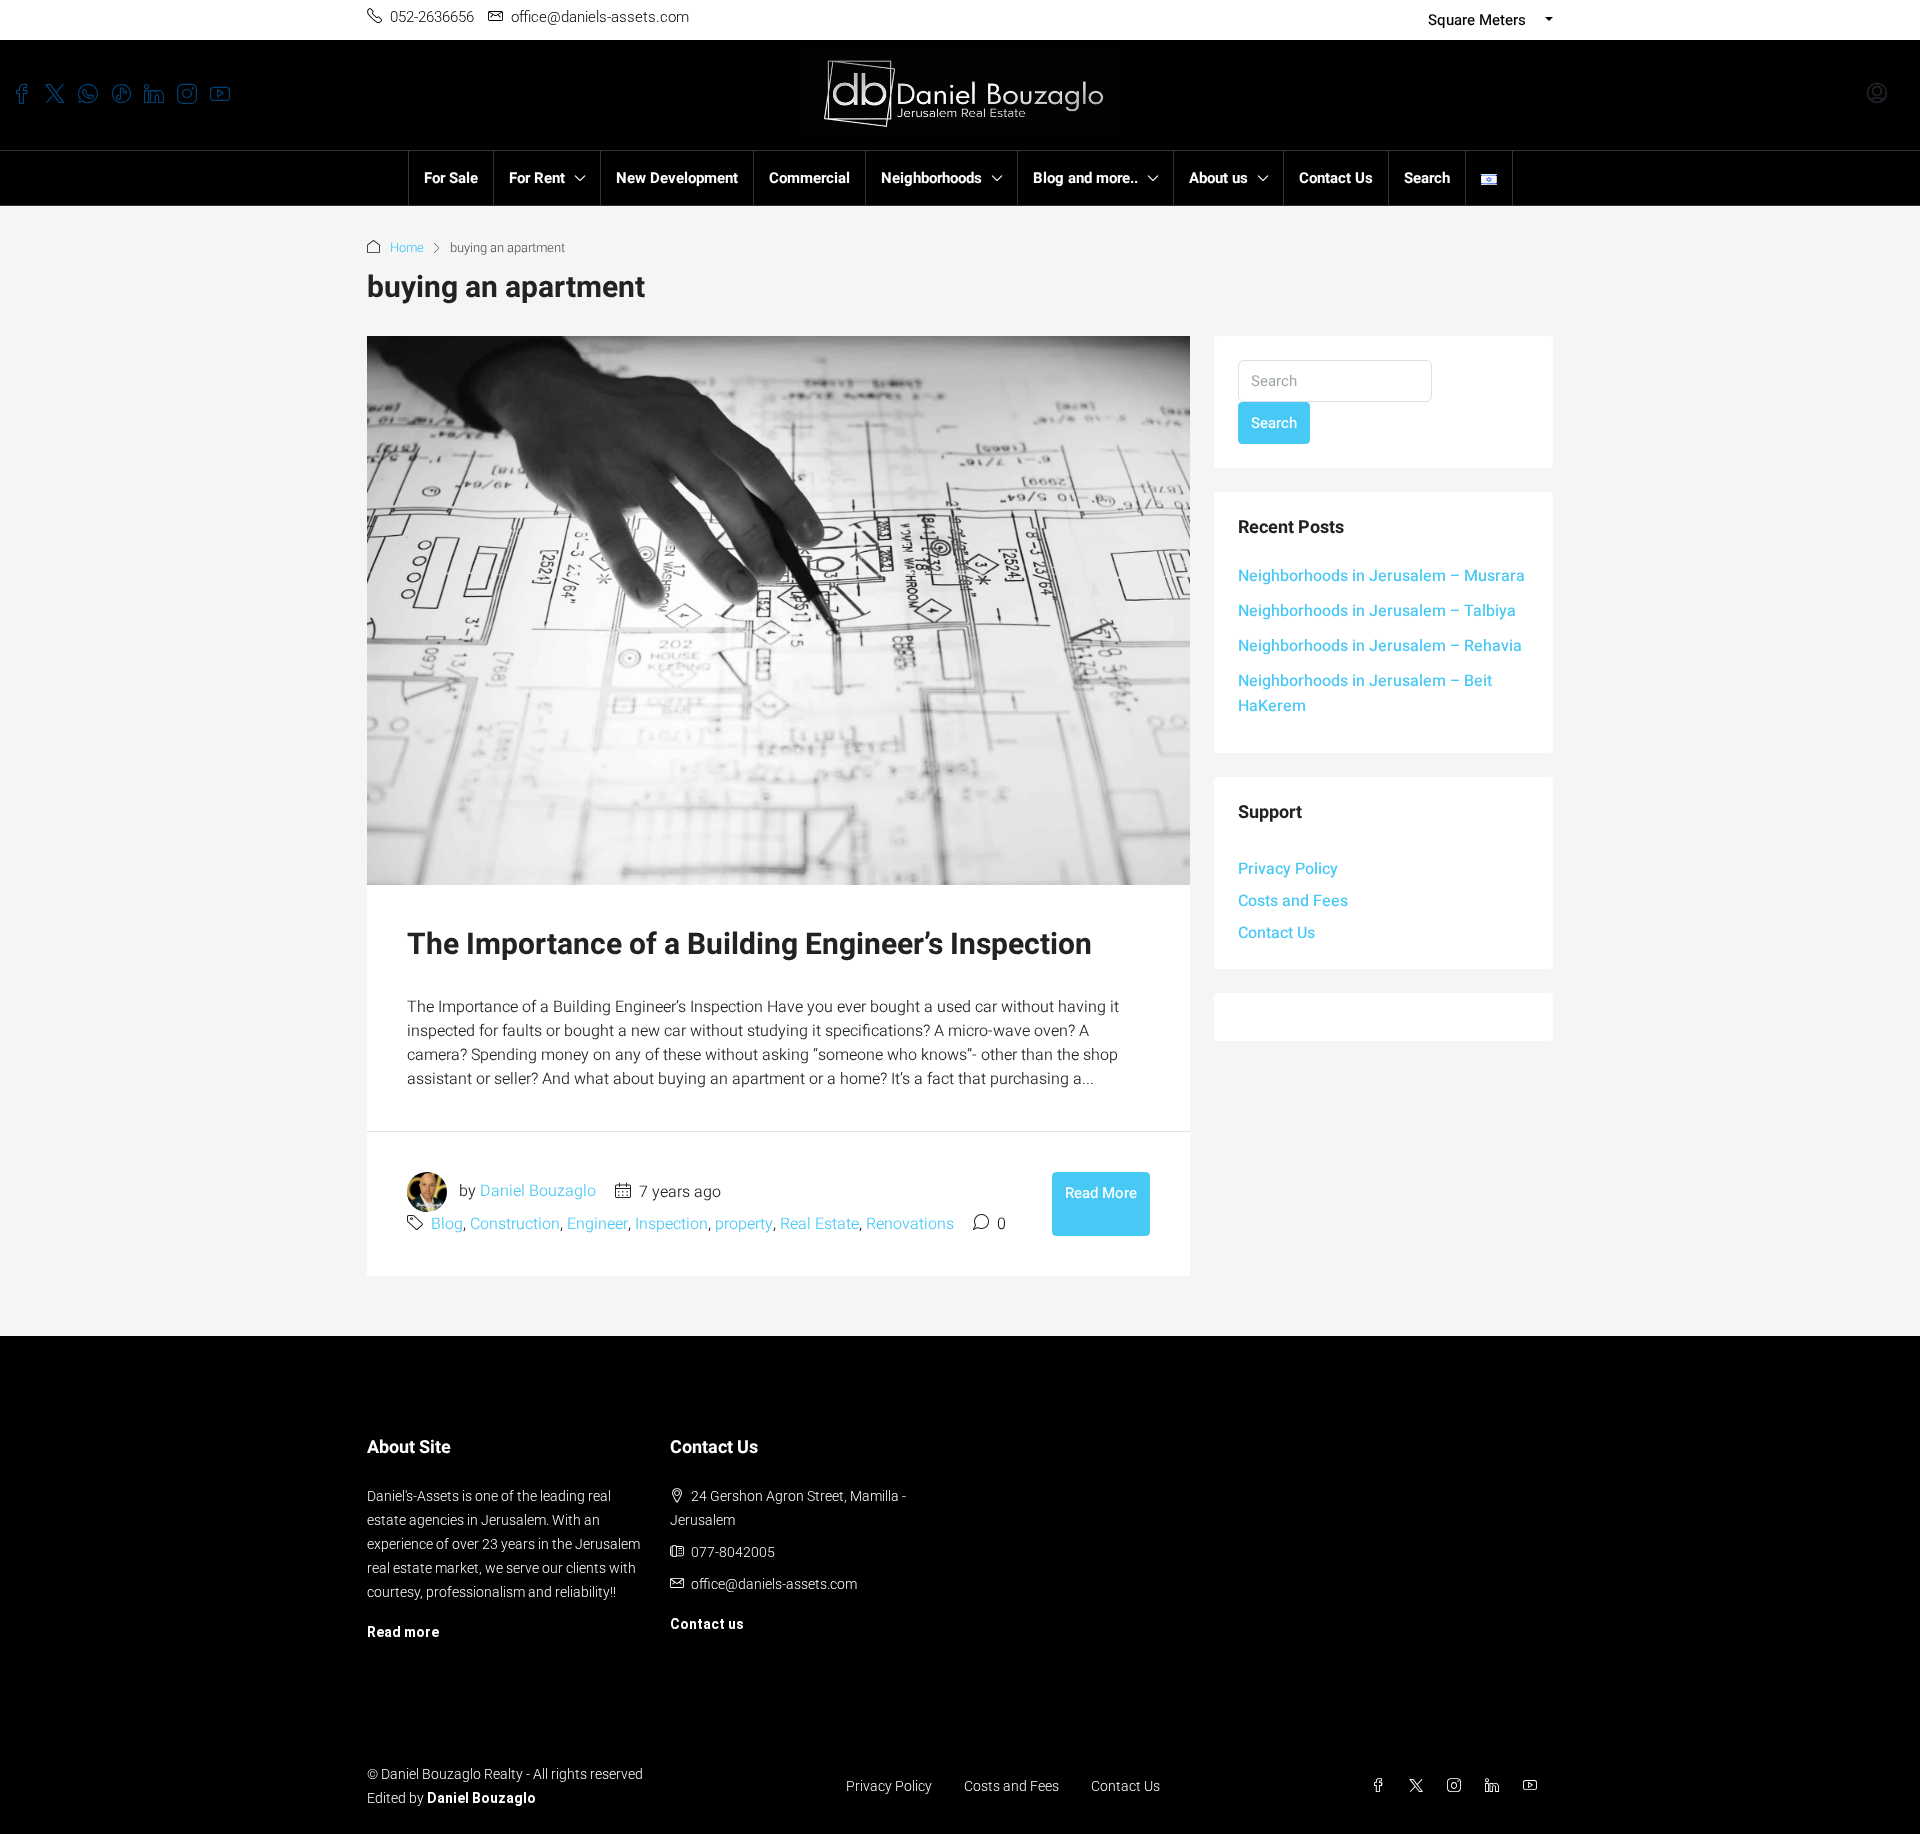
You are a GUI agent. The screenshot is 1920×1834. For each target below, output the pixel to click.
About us (1218, 178)
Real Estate (819, 1224)
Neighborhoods (931, 178)
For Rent (537, 178)
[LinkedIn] (1496, 1786)
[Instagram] (1458, 1786)
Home (407, 247)
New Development (677, 178)
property (744, 1224)
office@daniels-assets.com (774, 1584)
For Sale (451, 178)
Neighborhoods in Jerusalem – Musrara (1381, 576)
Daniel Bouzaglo (538, 1192)
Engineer (597, 1224)
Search (1427, 178)
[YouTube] (1534, 1786)
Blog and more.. (1085, 178)
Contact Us (1336, 178)
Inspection (671, 1224)
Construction (515, 1224)
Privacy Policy (1288, 869)
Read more (403, 1632)
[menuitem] (1877, 95)
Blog (447, 1224)
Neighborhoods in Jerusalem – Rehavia (1380, 646)
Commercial (809, 178)
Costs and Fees (1293, 901)
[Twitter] (1420, 1786)
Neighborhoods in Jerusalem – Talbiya (1377, 611)
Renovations (910, 1224)
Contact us (707, 1624)
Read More (1101, 1193)
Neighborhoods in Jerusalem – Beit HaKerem (1365, 693)
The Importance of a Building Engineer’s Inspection (749, 945)
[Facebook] (1382, 1786)
